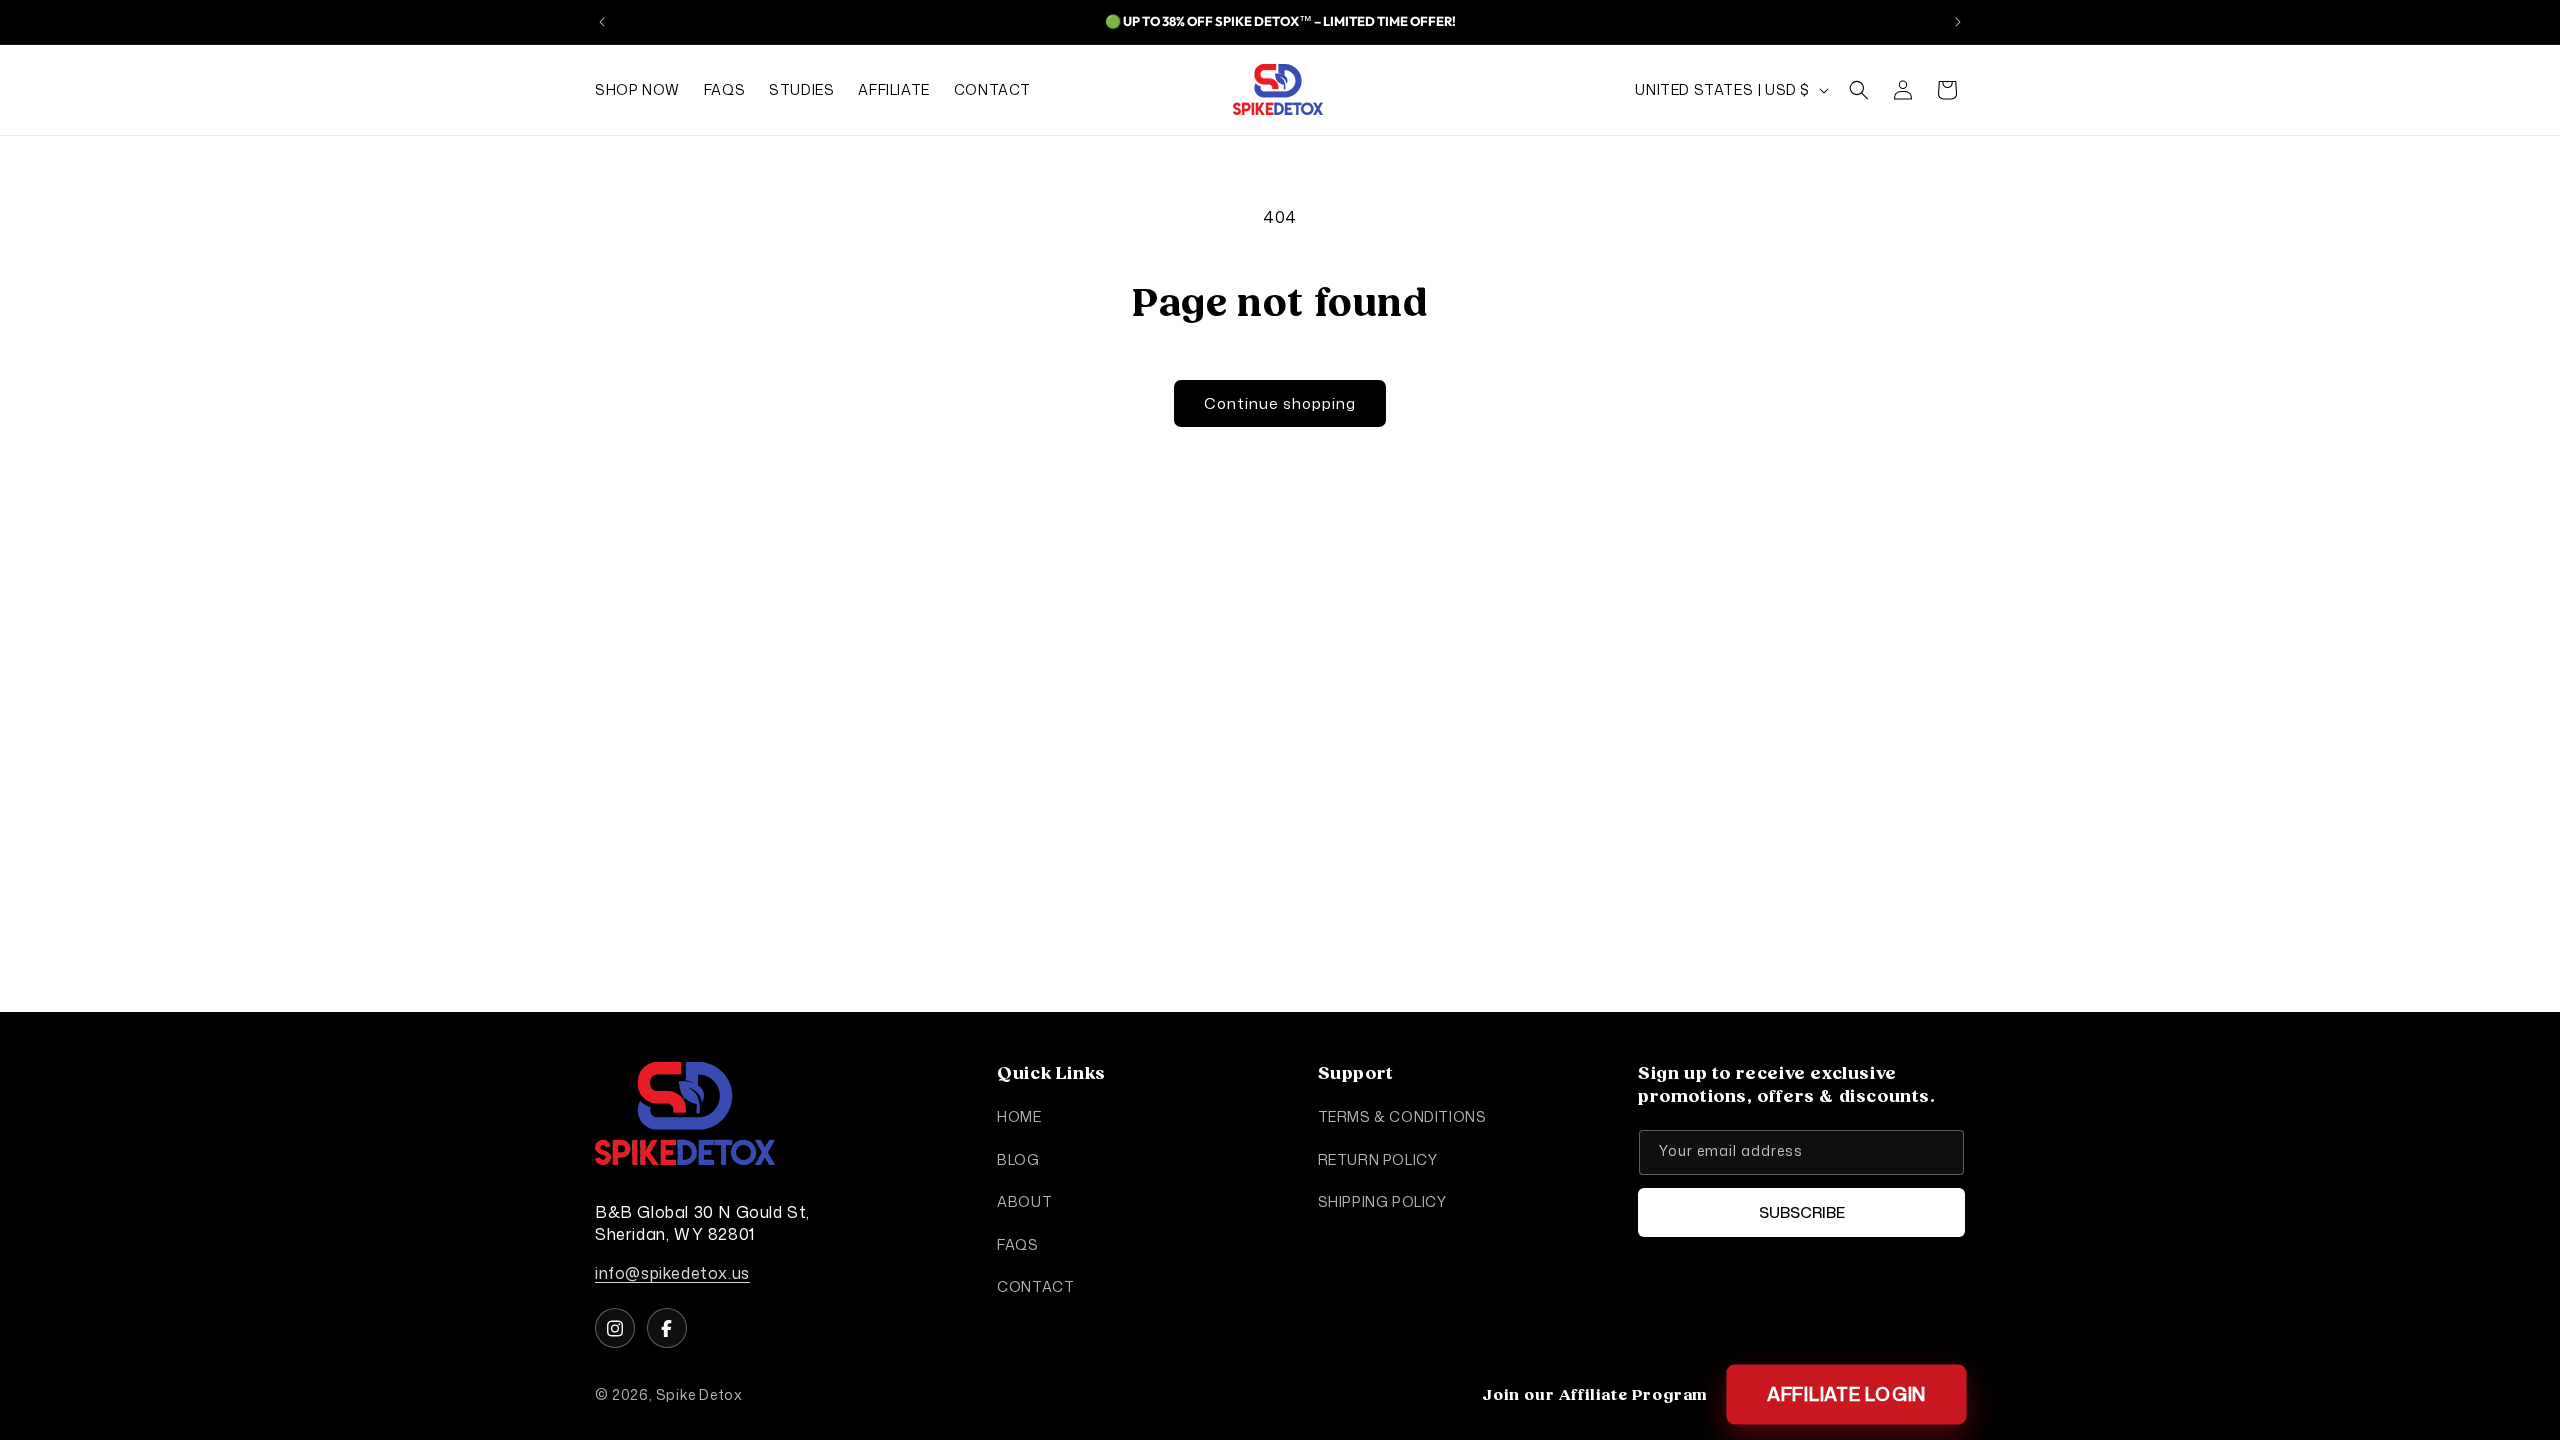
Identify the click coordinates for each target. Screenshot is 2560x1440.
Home (1019, 1116)
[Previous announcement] (602, 22)
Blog (1018, 1159)
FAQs (1017, 1243)
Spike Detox (699, 1394)
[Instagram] (615, 1328)
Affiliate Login (1847, 1394)
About (1024, 1201)
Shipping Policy (1382, 1201)
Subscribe (1802, 1212)
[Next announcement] (1958, 22)
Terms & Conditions (1402, 1116)
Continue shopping (1280, 403)
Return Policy (1378, 1159)
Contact (1035, 1286)
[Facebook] (667, 1328)
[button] (1859, 90)
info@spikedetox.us (672, 1273)
